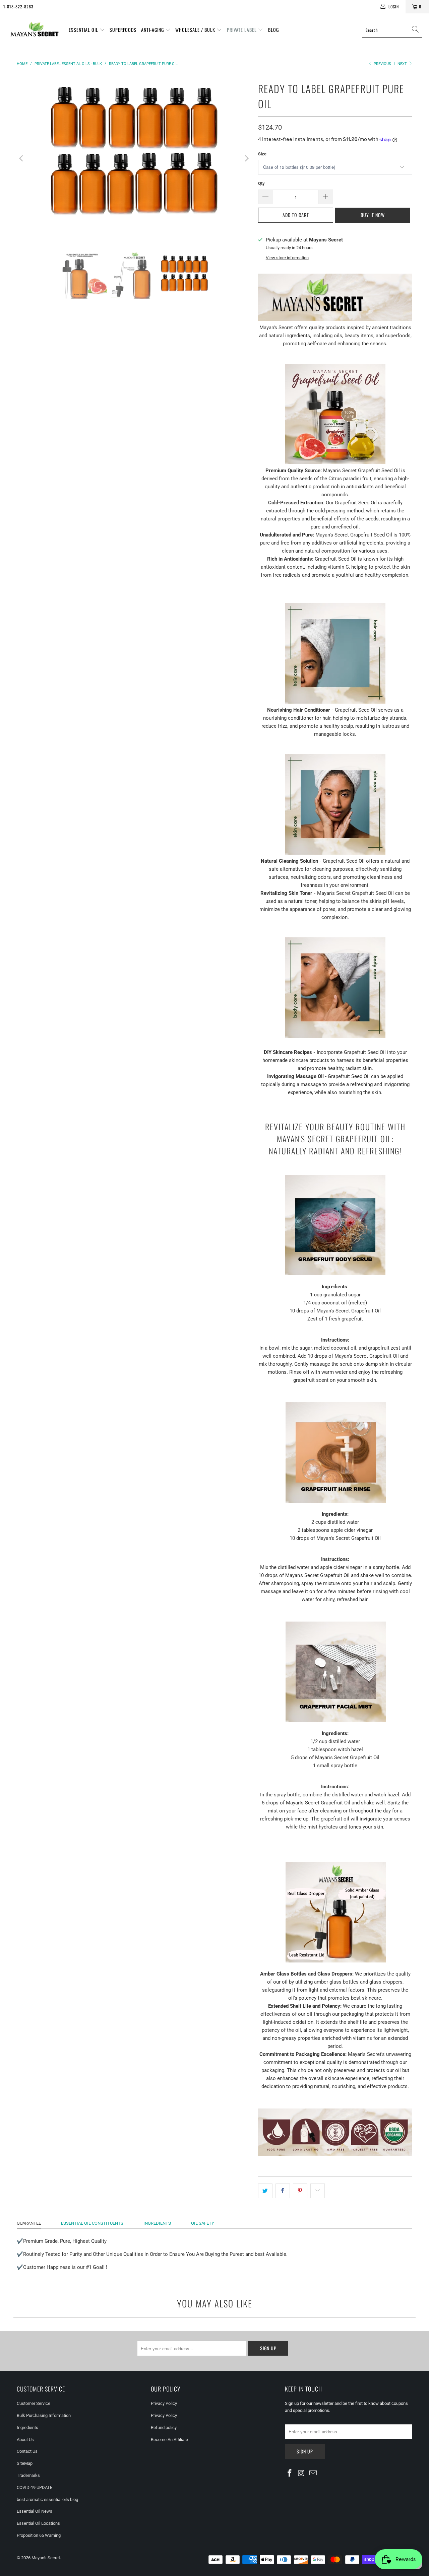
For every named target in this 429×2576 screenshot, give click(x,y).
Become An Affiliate (169, 2440)
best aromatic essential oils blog (47, 2499)
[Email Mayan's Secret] (313, 2474)
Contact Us (27, 2451)
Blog (273, 30)
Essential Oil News (35, 2511)
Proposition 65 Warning (39, 2535)
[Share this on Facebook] (283, 2191)
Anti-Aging (153, 30)
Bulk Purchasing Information (44, 2415)
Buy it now (373, 215)
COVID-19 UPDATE (35, 2487)
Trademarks (28, 2475)
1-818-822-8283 (18, 7)
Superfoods (123, 30)
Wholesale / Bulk (196, 30)
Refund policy (164, 2427)
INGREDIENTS (157, 2223)
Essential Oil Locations (38, 2523)
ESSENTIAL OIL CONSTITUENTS (92, 2223)
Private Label (242, 30)
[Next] (246, 158)
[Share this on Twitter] (265, 2191)
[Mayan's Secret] (34, 30)
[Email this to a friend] (318, 2191)
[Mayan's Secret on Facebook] (290, 2474)
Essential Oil (84, 30)
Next (403, 64)
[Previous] (22, 158)
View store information (287, 258)
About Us (25, 2440)
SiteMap (25, 2463)
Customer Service (34, 2403)
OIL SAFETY (203, 2223)
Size (262, 154)
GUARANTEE (29, 2223)
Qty (261, 183)
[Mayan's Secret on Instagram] (302, 2474)
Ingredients (27, 2427)
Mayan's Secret (46, 2558)
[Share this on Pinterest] (300, 2191)
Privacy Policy (164, 2403)
